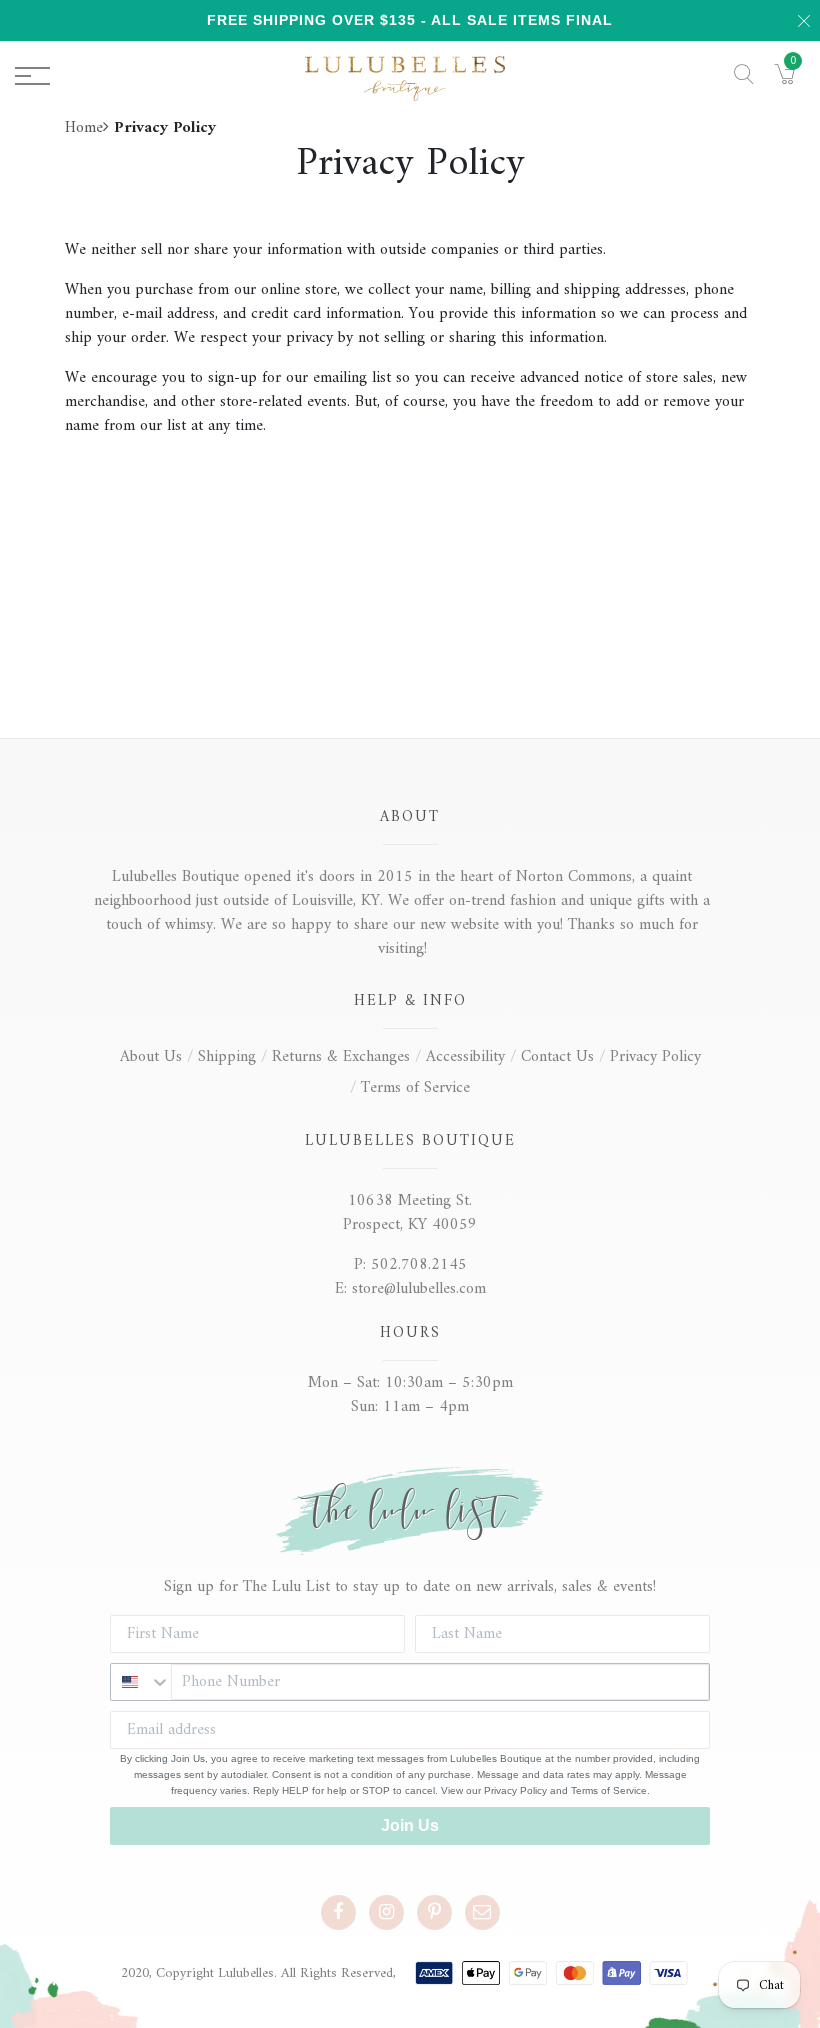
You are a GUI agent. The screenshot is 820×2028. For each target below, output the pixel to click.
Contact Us (557, 1057)
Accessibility (465, 1057)
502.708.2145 (419, 1265)
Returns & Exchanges (341, 1057)
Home (84, 128)
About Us (151, 1057)
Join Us (410, 1825)
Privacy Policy (655, 1057)
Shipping (227, 1057)
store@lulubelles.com (419, 1289)
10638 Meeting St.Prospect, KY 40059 (410, 1213)
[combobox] (141, 1682)
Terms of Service (415, 1088)
